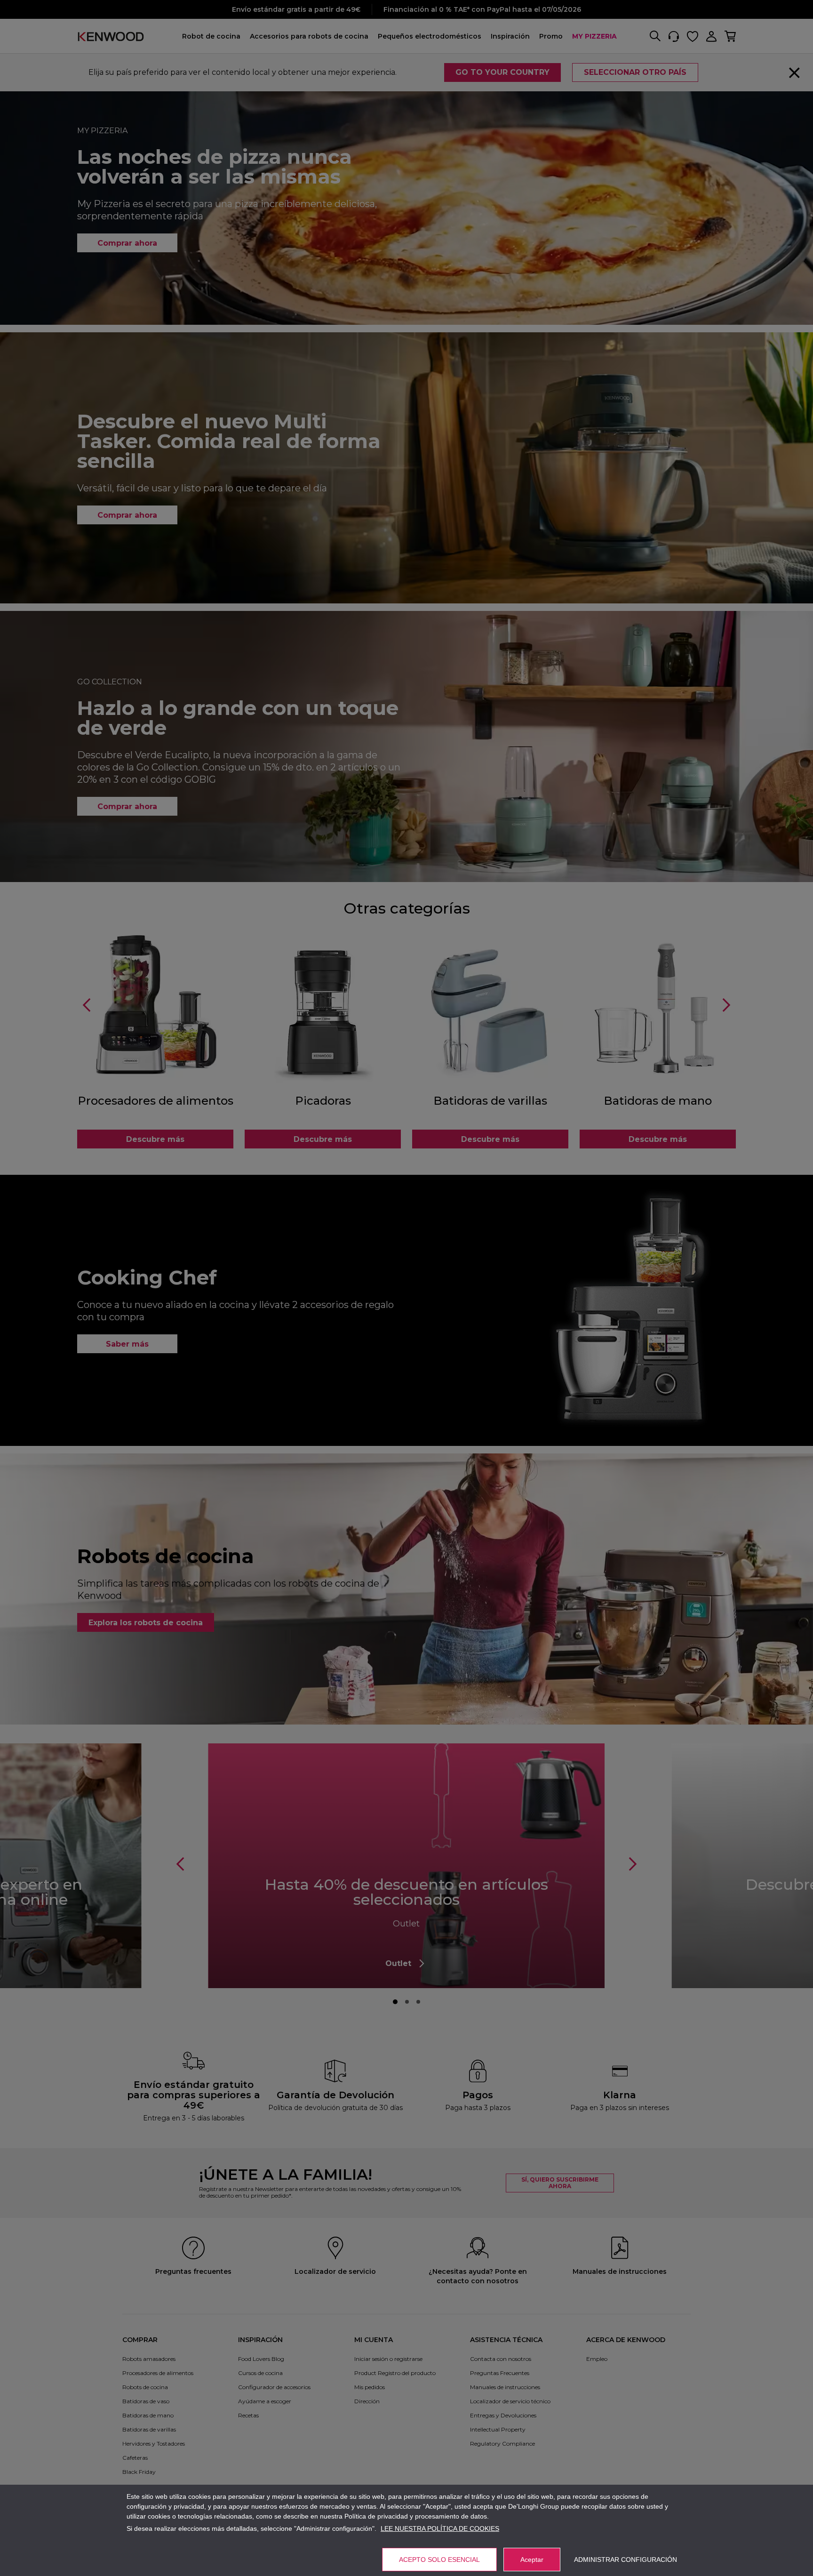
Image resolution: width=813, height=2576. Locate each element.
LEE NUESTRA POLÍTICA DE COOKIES (440, 2528)
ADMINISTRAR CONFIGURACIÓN (626, 2560)
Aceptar (532, 2560)
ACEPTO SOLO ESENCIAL (439, 2560)
